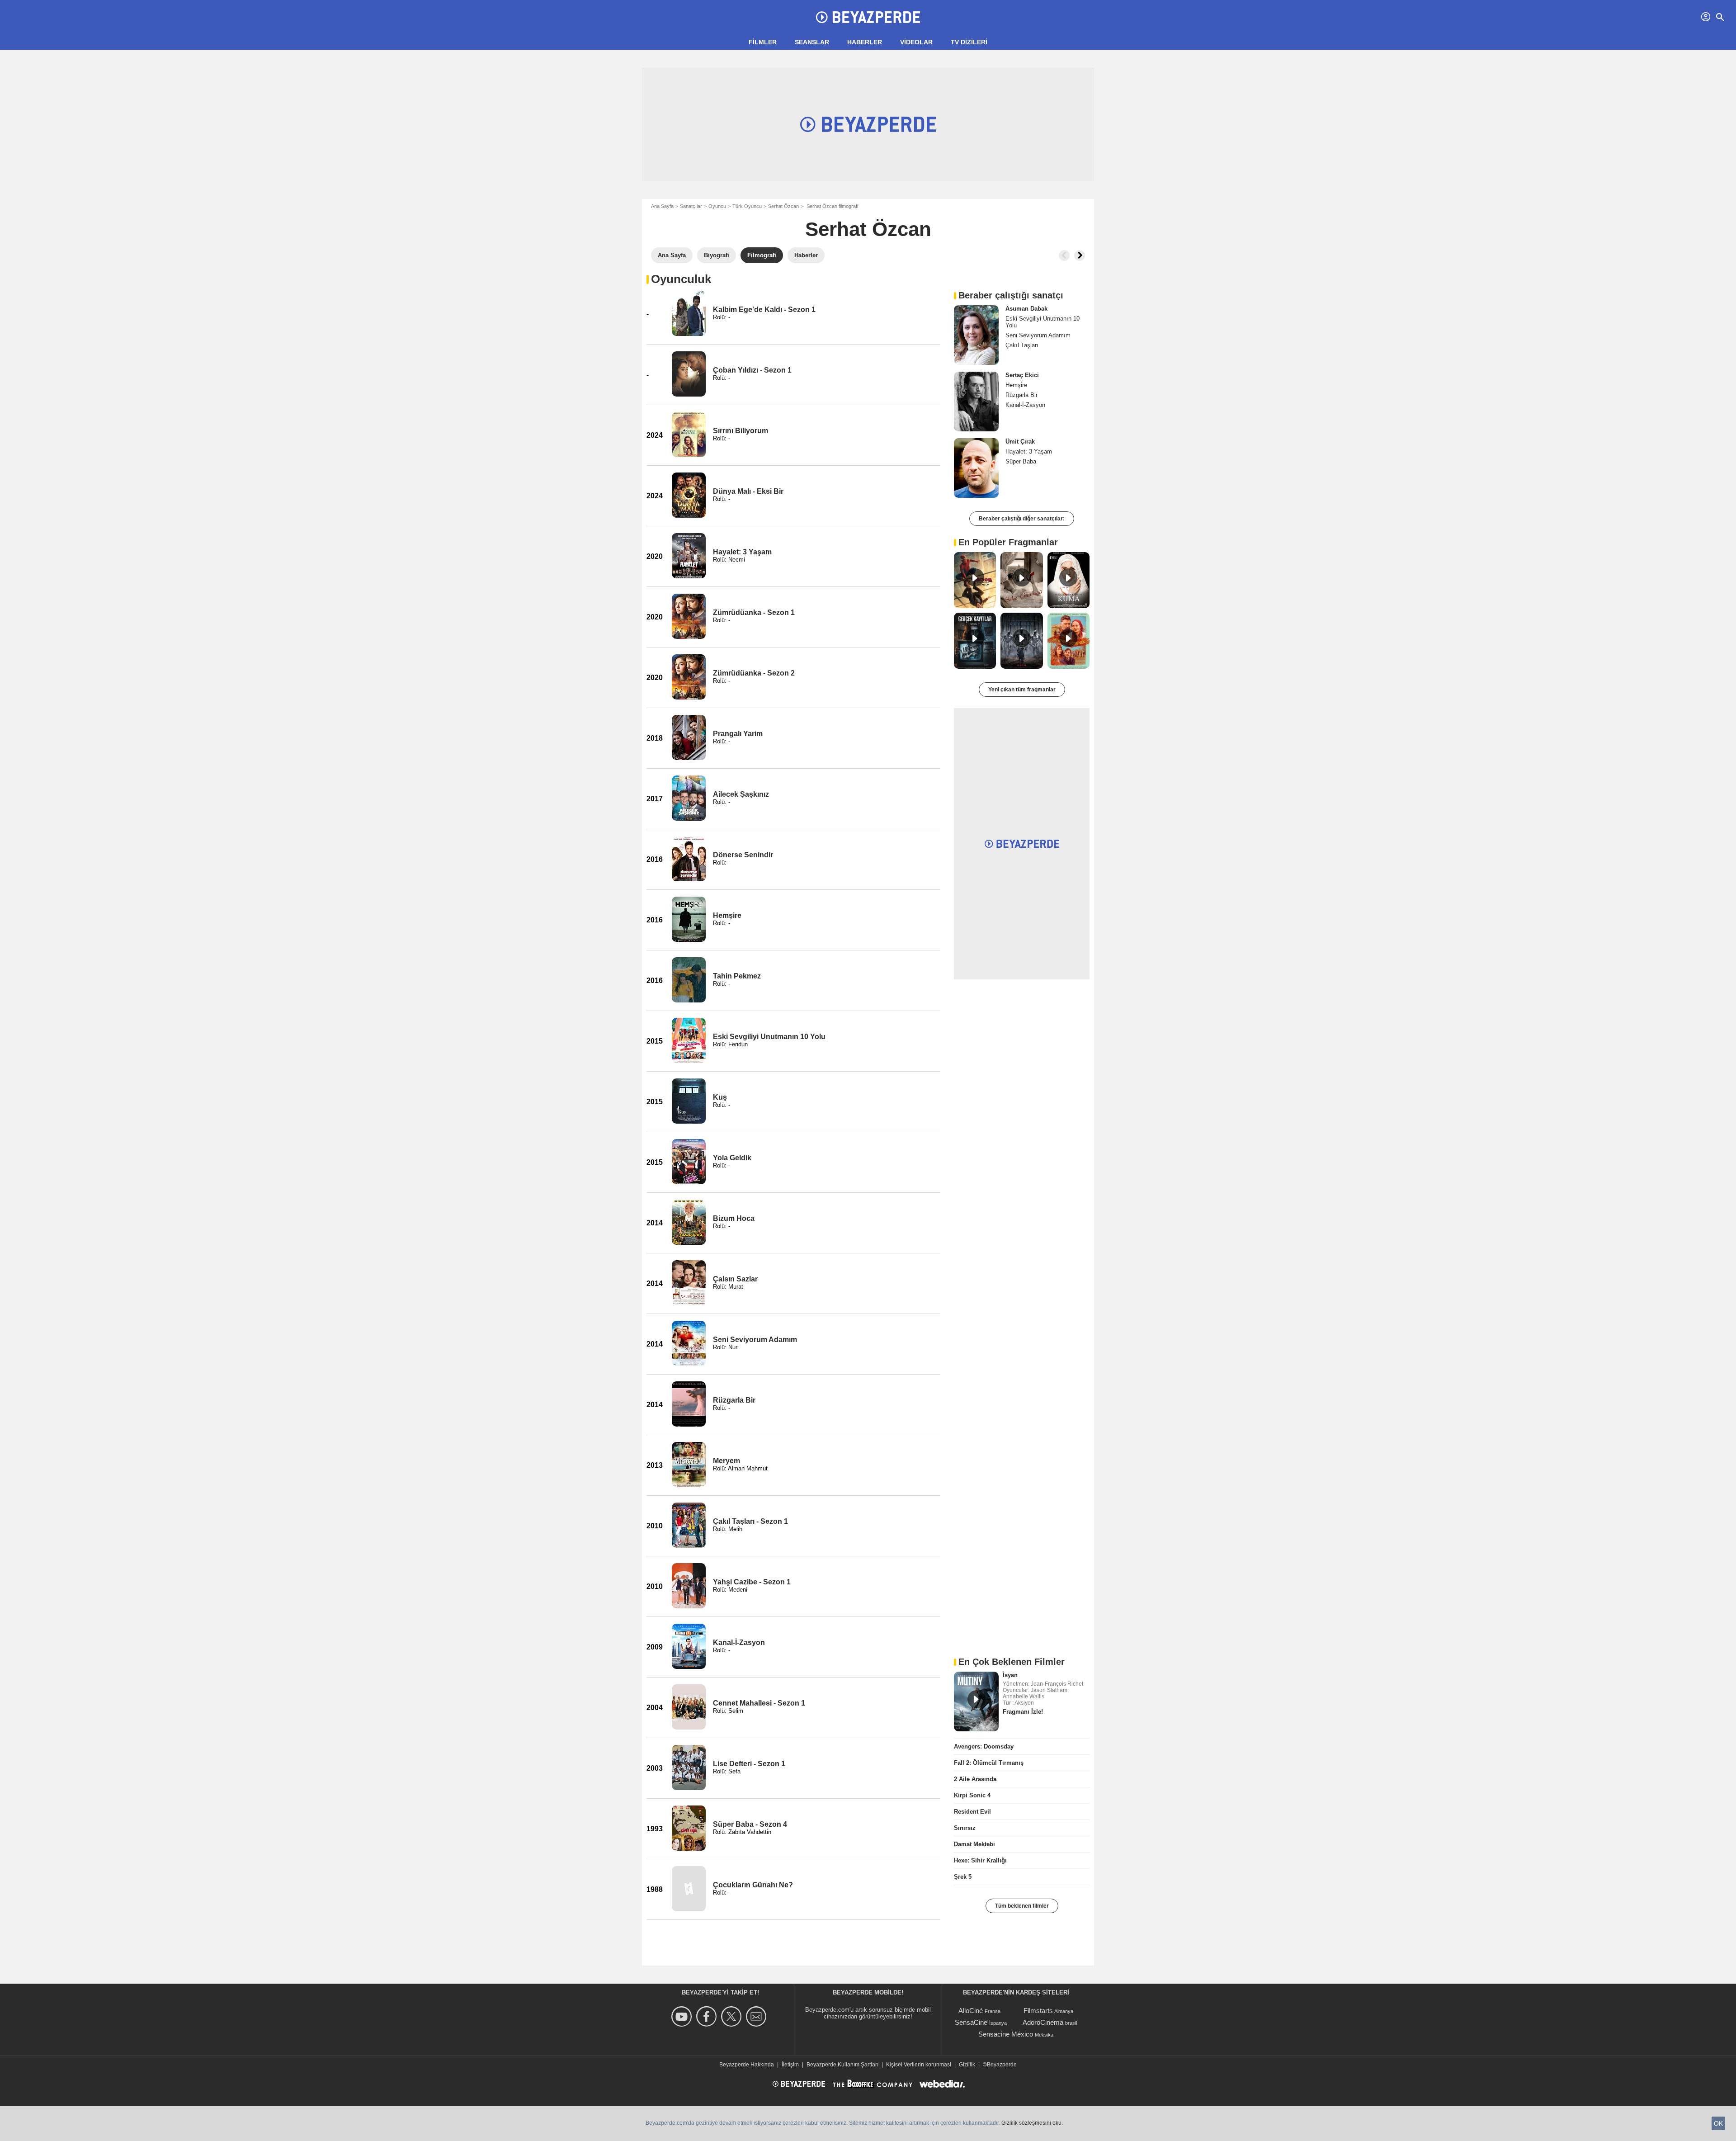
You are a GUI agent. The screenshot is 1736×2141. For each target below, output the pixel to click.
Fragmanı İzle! (1023, 1712)
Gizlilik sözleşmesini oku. (1032, 2123)
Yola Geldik (732, 1158)
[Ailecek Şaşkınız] (689, 798)
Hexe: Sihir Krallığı (980, 1860)
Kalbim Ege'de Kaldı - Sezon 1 (764, 310)
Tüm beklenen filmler (1022, 1906)
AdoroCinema (1043, 2022)
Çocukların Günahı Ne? (753, 1885)
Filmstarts (1038, 2011)
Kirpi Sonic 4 (972, 1795)
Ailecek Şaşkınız (741, 794)
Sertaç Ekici (1022, 375)
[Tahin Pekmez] (689, 980)
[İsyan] (976, 1701)
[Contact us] (757, 2016)
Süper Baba (1021, 461)
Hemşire (727, 915)
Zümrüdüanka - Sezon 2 (754, 673)
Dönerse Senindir (743, 855)
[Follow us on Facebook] (708, 2016)
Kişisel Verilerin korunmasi (919, 2065)
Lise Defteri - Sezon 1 (749, 1764)
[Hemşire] (689, 919)
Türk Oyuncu (747, 206)
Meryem (726, 1461)
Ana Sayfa (662, 206)
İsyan (1010, 1675)
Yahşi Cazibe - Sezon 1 (752, 1582)
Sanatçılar (691, 206)
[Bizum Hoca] (689, 1222)
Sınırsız (965, 1828)
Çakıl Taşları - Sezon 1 (750, 1521)
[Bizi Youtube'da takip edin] (683, 2016)
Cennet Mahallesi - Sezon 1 (759, 1703)
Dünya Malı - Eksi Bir (748, 491)
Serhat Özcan (783, 206)
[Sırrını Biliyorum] (689, 435)
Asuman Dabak (1026, 309)
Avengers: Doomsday (984, 1746)
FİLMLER (763, 42)
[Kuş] (689, 1101)
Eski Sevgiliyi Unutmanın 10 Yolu (769, 1037)
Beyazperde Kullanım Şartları (842, 2065)
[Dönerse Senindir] (689, 859)
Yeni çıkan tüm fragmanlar (1022, 690)
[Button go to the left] (1064, 255)
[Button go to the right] (1080, 255)
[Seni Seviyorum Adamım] (689, 1343)
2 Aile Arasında (975, 1779)
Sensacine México (1006, 2034)
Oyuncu (717, 206)
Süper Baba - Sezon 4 (750, 1824)
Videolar (916, 42)
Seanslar (812, 42)
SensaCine (971, 2022)
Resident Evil (972, 1812)
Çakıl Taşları (1022, 345)
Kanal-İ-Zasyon (739, 1642)
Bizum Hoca (734, 1218)
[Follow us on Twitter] (733, 2016)
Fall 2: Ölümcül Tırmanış (989, 1763)
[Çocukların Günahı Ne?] (689, 1889)
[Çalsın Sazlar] (689, 1283)
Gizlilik (967, 2065)
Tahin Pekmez (737, 976)
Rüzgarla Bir (734, 1400)
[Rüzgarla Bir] (689, 1404)
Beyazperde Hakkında (747, 2065)
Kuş (720, 1097)
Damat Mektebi (974, 1844)
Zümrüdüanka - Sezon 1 (754, 612)
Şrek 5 (963, 1877)
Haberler (865, 42)
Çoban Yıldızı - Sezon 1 (752, 370)
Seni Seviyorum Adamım (755, 1340)
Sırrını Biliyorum (741, 431)
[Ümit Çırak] (976, 468)
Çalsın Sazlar (735, 1279)
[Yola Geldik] (689, 1162)
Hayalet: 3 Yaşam (742, 552)
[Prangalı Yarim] (689, 737)
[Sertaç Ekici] (976, 402)
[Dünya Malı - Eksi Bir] (689, 495)
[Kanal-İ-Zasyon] (689, 1646)
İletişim (790, 2065)
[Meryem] (689, 1465)
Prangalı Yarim (738, 734)
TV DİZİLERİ (969, 42)
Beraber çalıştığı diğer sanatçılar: (1022, 519)
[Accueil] (868, 17)
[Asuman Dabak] (976, 335)
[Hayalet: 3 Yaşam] (689, 556)
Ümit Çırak (1020, 442)
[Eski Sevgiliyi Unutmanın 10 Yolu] (689, 1040)
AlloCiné (971, 2011)
